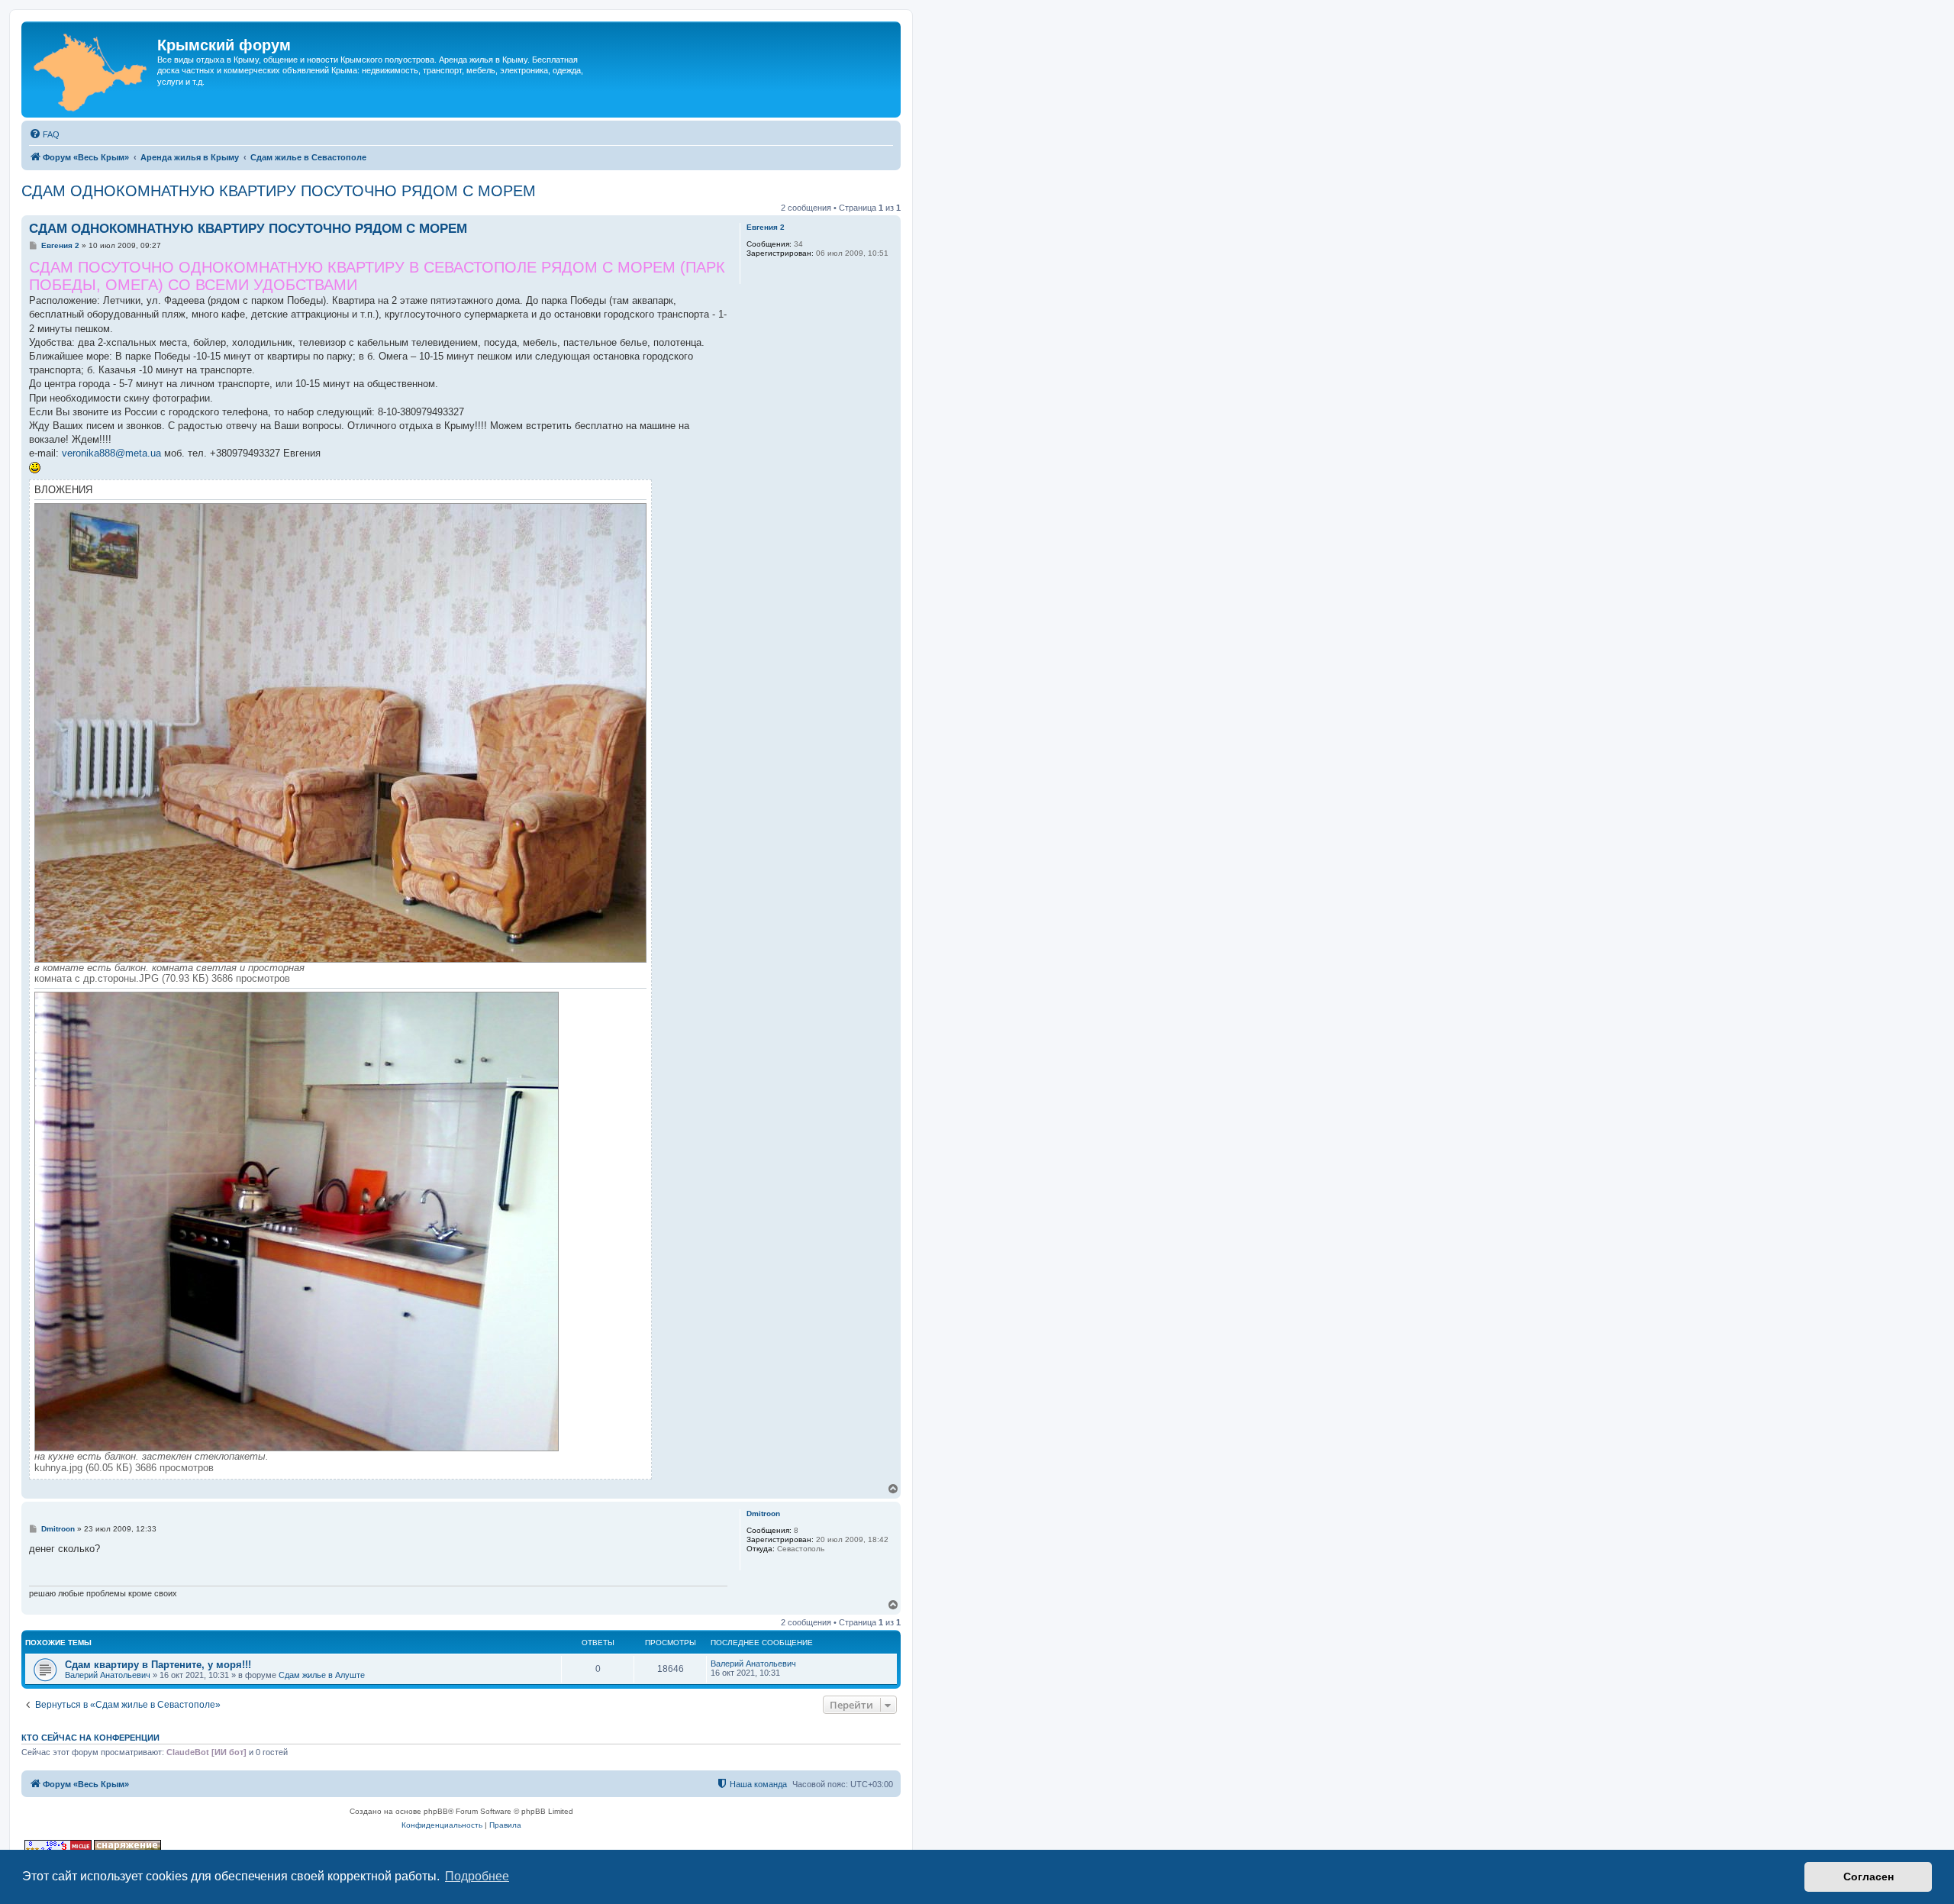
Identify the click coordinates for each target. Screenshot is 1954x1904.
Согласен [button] (1869, 1877)
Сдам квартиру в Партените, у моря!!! (158, 1665)
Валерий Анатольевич (108, 1675)
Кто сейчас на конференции (90, 1738)
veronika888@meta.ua (111, 453)
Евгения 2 (766, 227)
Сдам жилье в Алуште (322, 1675)
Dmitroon (763, 1514)
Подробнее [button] (477, 1876)
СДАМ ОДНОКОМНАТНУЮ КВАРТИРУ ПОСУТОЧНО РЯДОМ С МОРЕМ (279, 191)
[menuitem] (44, 134)
